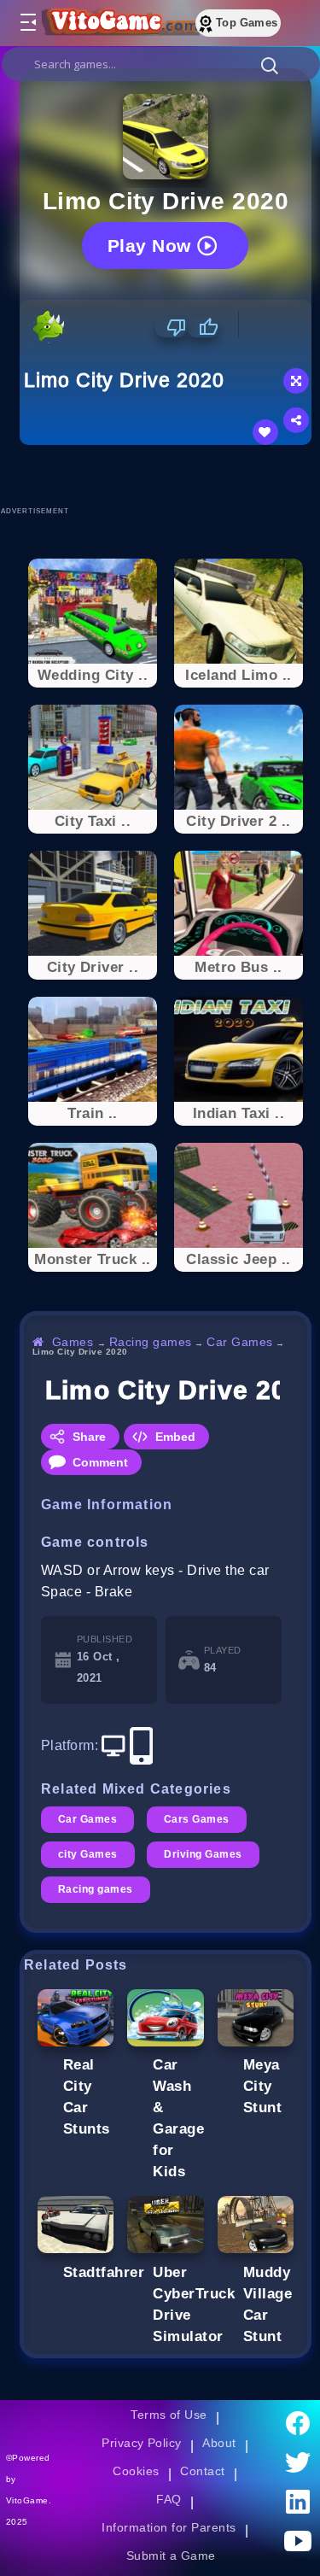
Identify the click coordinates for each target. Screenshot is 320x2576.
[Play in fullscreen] (296, 381)
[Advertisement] (170, 475)
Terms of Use (169, 2415)
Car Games (239, 1342)
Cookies (136, 2471)
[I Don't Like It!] (171, 327)
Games (73, 1342)
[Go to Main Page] (119, 23)
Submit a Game (171, 2556)
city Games (88, 1854)
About (219, 2443)
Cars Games (197, 1819)
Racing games (151, 1342)
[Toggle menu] (27, 23)
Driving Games (203, 1854)
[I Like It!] (203, 327)
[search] (161, 64)
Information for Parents (169, 2527)
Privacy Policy (142, 2443)
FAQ (169, 2499)
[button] (270, 65)
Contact (202, 2471)
